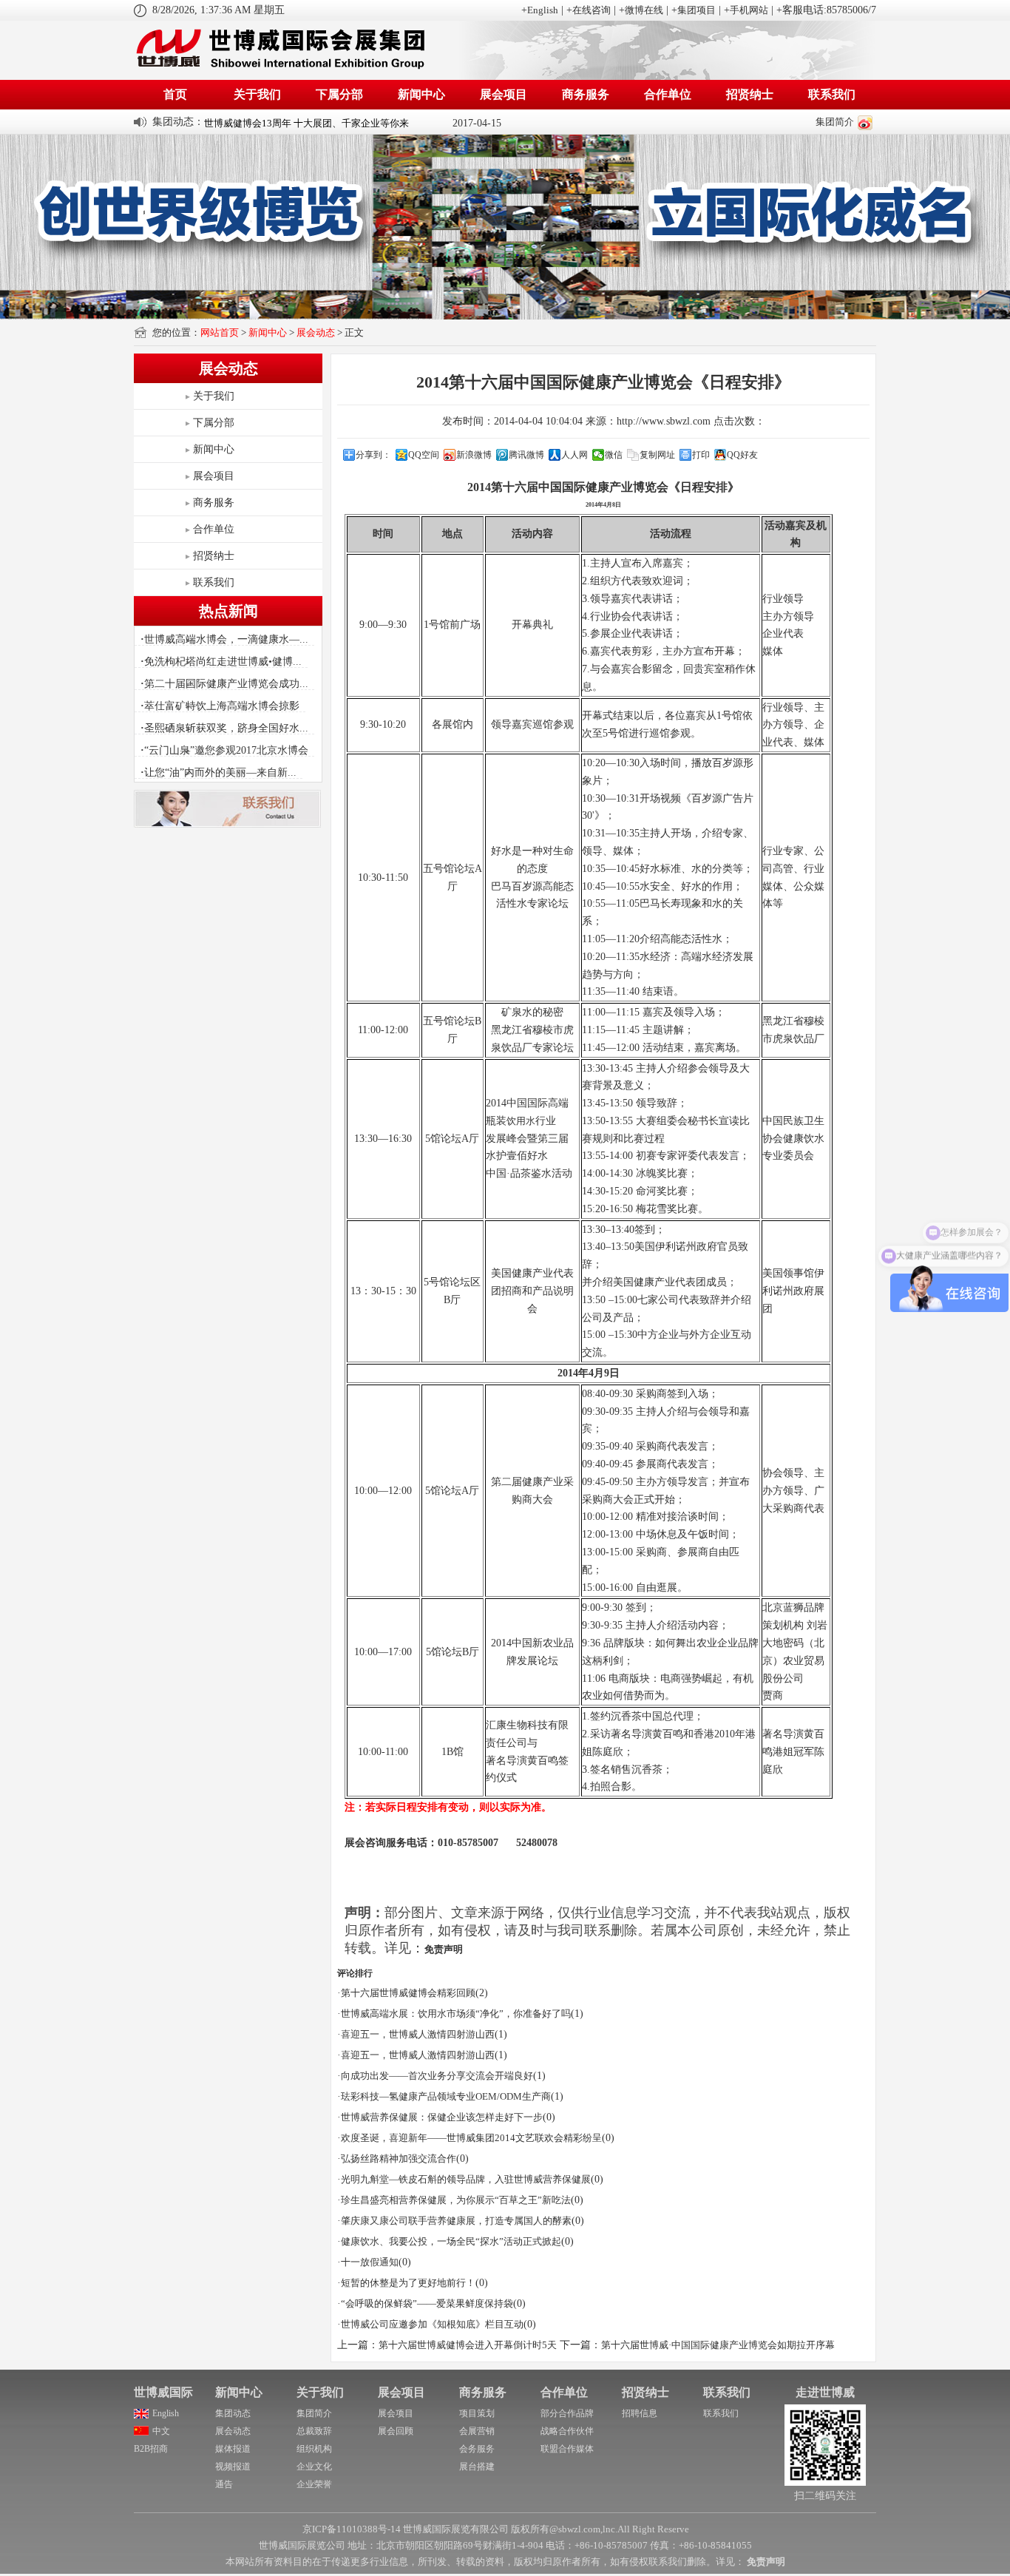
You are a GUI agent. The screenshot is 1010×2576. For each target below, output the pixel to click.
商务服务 (586, 94)
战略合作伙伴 (567, 2431)
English (543, 10)
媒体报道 (233, 2449)
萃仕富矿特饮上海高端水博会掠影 (220, 706)
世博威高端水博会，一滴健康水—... (224, 639)
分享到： (373, 455)
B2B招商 (151, 2449)
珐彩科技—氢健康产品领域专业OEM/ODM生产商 (446, 2096)
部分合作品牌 (567, 2413)
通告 (224, 2484)
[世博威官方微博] (865, 122)
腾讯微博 (526, 455)
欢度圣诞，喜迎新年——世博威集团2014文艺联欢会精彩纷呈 (471, 2138)
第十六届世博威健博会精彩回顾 (408, 1993)
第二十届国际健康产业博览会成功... (224, 684)
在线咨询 (592, 10)
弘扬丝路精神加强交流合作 (399, 2159)
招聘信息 (640, 2413)
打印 (701, 455)
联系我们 (832, 94)
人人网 (575, 455)
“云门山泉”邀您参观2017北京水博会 (224, 750)
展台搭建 (477, 2467)
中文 (161, 2431)
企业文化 (314, 2467)
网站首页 (220, 332)
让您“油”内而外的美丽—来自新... (218, 773)
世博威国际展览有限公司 (456, 2529)
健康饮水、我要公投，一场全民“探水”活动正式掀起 (451, 2241)
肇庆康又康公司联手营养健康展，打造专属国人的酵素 (456, 2221)
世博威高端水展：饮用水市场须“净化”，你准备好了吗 (456, 2014)
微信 (614, 455)
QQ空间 (424, 455)
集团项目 (697, 10)
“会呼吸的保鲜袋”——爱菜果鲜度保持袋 (427, 2303)
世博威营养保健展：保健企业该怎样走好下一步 (442, 2117)
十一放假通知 (370, 2262)
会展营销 (477, 2431)
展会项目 (504, 94)
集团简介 (835, 122)
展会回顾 (396, 2431)
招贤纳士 (750, 94)
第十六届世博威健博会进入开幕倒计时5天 (468, 2345)
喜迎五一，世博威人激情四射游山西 (418, 2034)
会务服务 (477, 2449)
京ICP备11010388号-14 (352, 2529)
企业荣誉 (314, 2484)
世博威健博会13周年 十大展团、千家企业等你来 (306, 122)
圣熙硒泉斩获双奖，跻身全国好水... (224, 728)
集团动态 (233, 2413)
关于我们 (257, 94)
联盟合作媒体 (567, 2449)
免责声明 (444, 1949)
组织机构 (314, 2449)
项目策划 (477, 2413)
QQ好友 (742, 455)
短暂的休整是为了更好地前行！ (408, 2283)
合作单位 (668, 94)
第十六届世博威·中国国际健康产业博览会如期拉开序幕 (718, 2345)
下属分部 (339, 94)
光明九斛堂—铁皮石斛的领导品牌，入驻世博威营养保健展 (466, 2179)
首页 (175, 94)
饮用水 (521, 1121)
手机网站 (749, 10)
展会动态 (316, 332)
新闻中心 (421, 94)
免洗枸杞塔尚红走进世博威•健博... (221, 662)
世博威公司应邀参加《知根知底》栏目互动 (432, 2324)
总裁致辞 (314, 2431)
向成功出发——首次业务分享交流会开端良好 (437, 2076)
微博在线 (644, 10)
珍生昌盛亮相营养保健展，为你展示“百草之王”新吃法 (456, 2200)
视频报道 (233, 2467)
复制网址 (657, 455)
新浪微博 (474, 455)
